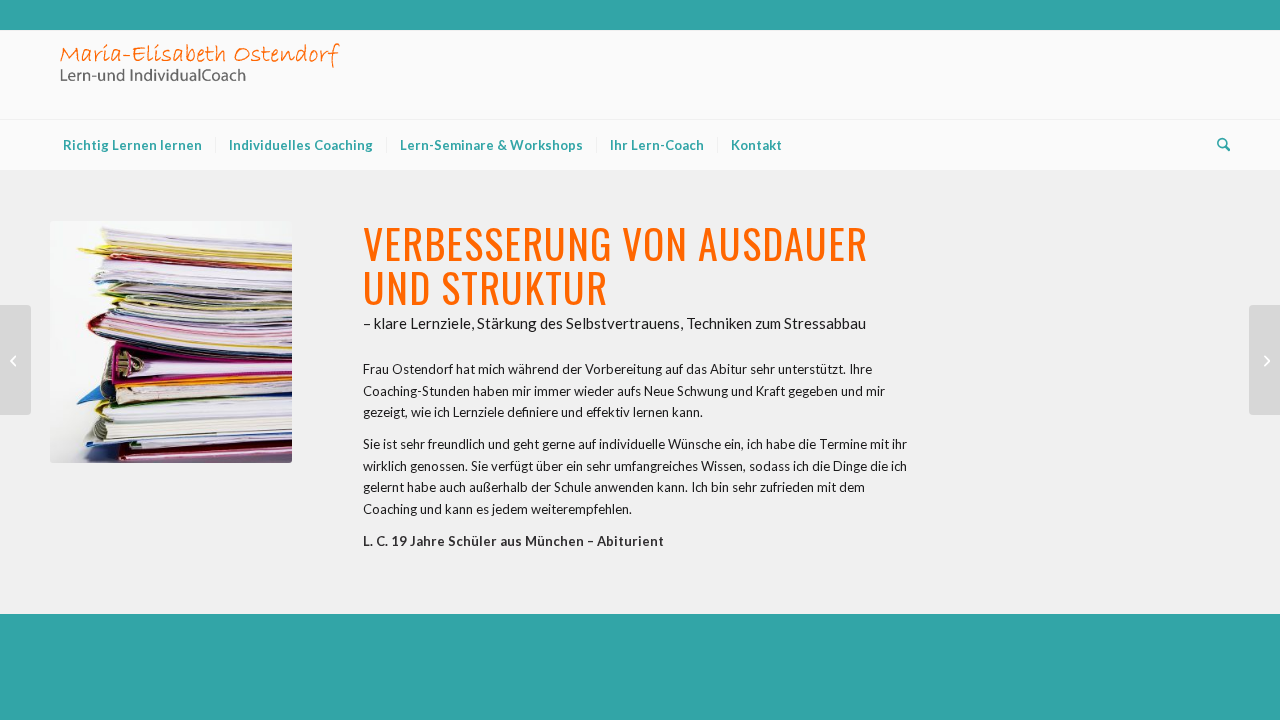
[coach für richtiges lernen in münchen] (200, 75)
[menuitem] (132, 145)
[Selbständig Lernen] (1264, 360)
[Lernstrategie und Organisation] (15, 360)
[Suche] (1217, 145)
